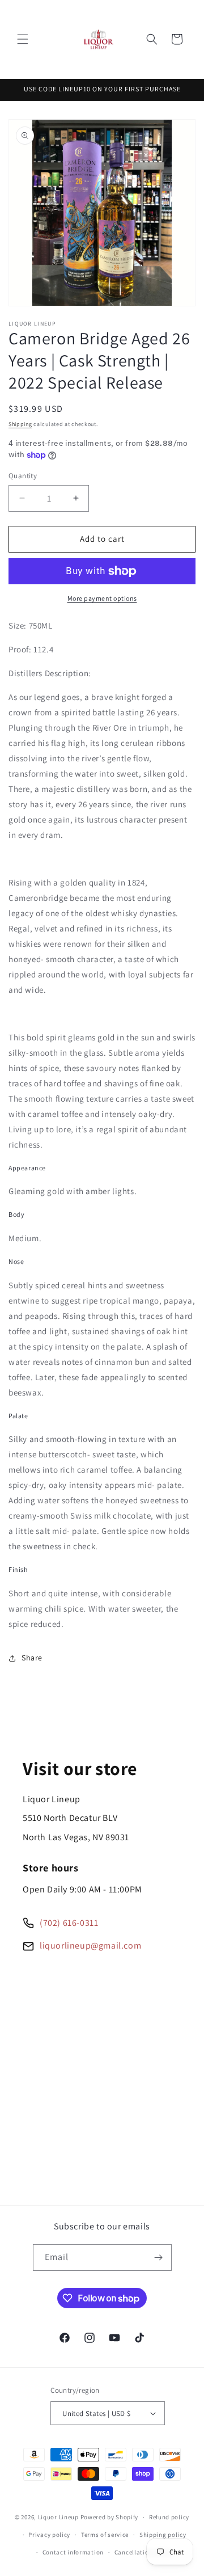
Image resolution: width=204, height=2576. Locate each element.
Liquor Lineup (58, 2517)
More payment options (102, 598)
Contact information (73, 2552)
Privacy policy (49, 2535)
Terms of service (105, 2535)
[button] (23, 39)
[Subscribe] (159, 2257)
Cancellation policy (143, 2552)
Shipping (20, 424)
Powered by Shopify (110, 2517)
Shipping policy (163, 2535)
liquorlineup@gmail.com (90, 1945)
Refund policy (169, 2517)
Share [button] (32, 1658)
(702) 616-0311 (69, 1923)
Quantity (23, 476)
